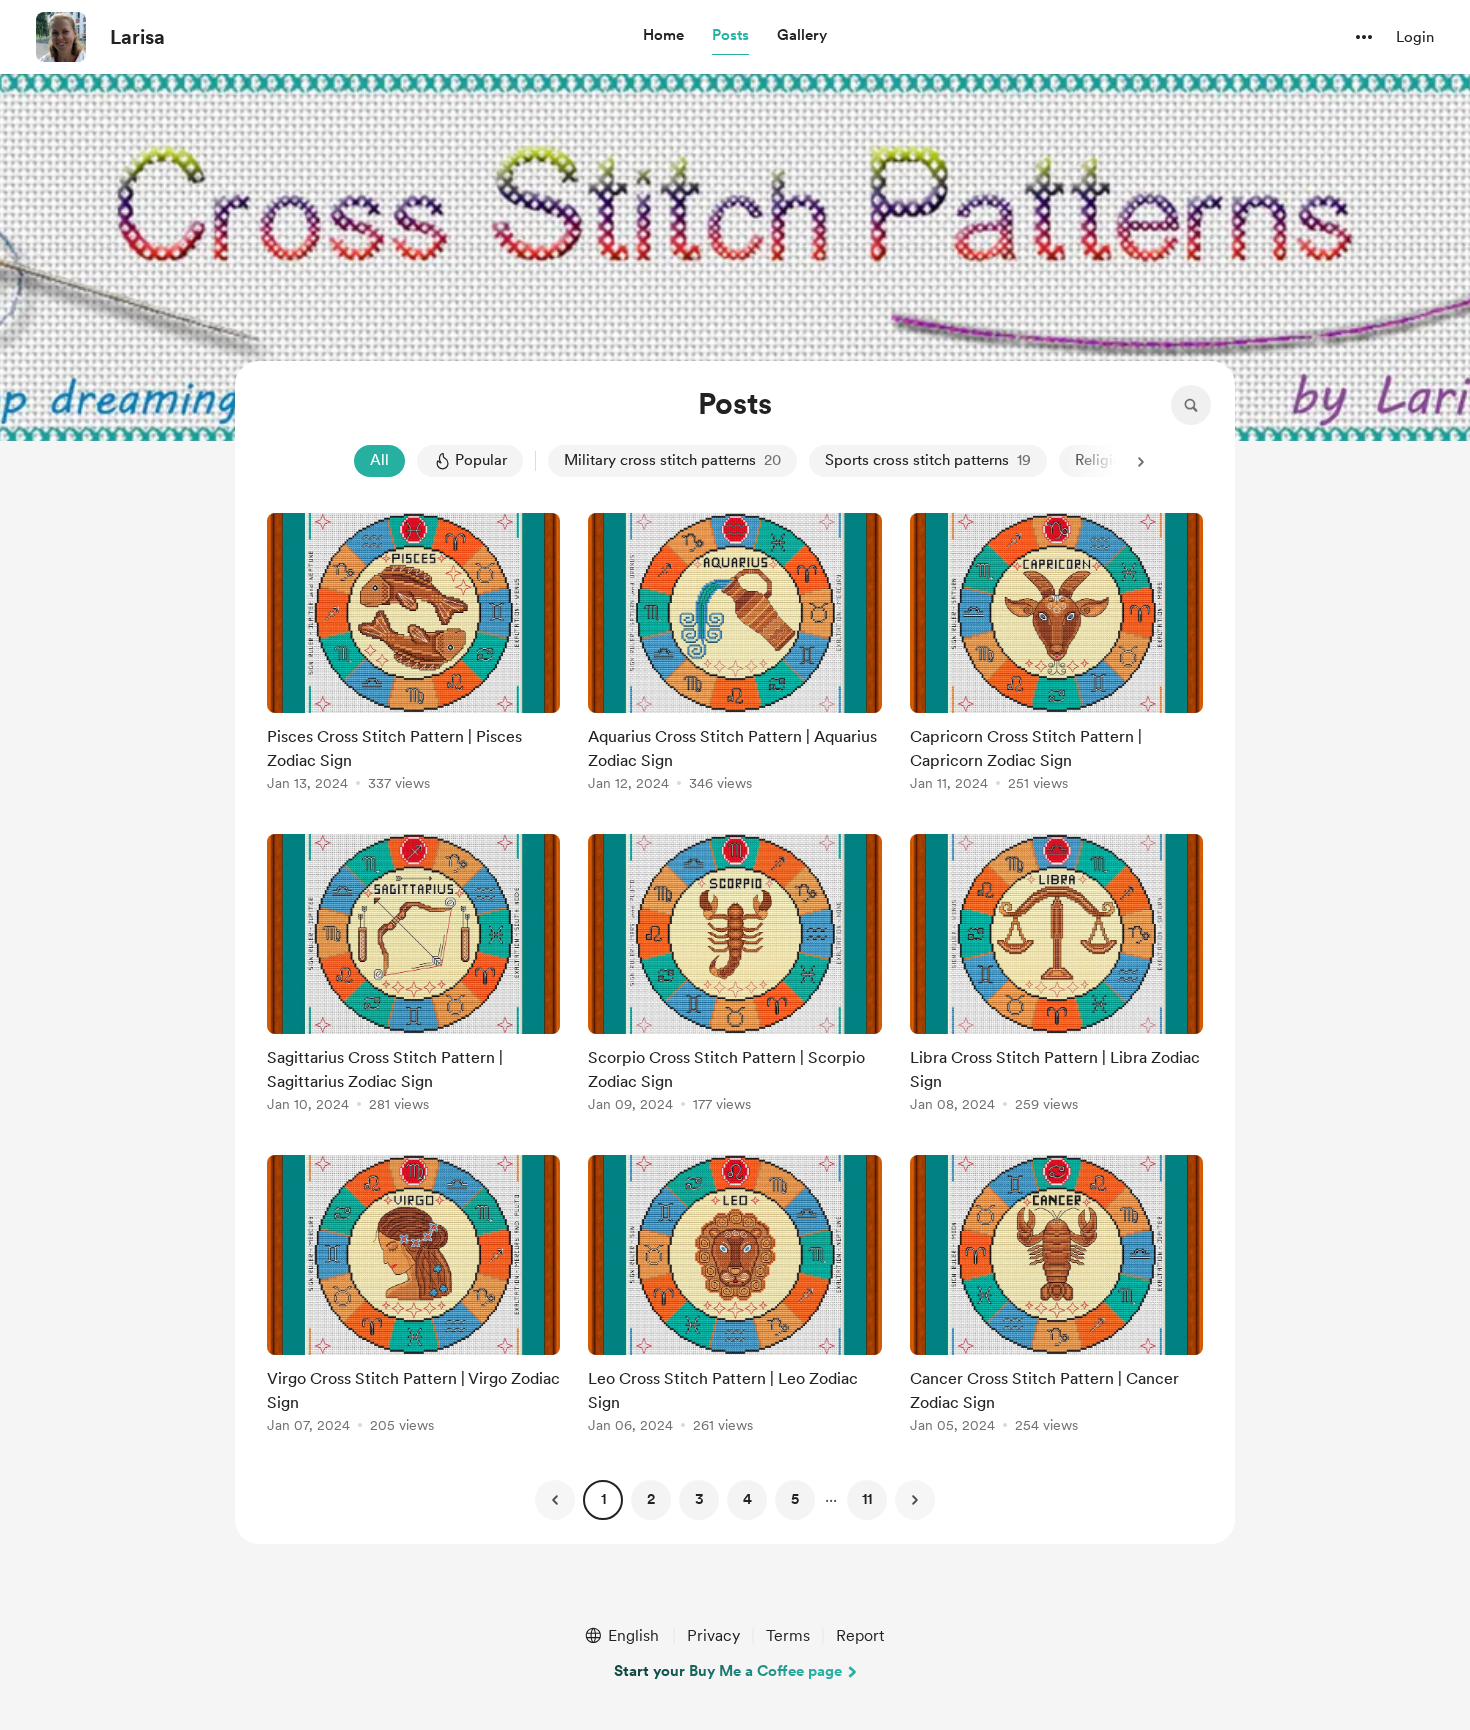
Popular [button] (481, 460)
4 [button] (747, 1499)
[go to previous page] (555, 1500)
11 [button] (867, 1499)
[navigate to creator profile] (61, 37)
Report (860, 1635)
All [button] (379, 460)
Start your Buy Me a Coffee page (728, 1671)
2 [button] (651, 1499)
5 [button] (795, 1499)
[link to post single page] (413, 655)
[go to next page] (915, 1500)
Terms (788, 1635)
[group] (413, 655)
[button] (663, 36)
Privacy (713, 1635)
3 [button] (699, 1499)
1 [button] (603, 1499)
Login (1415, 37)
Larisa (137, 37)
